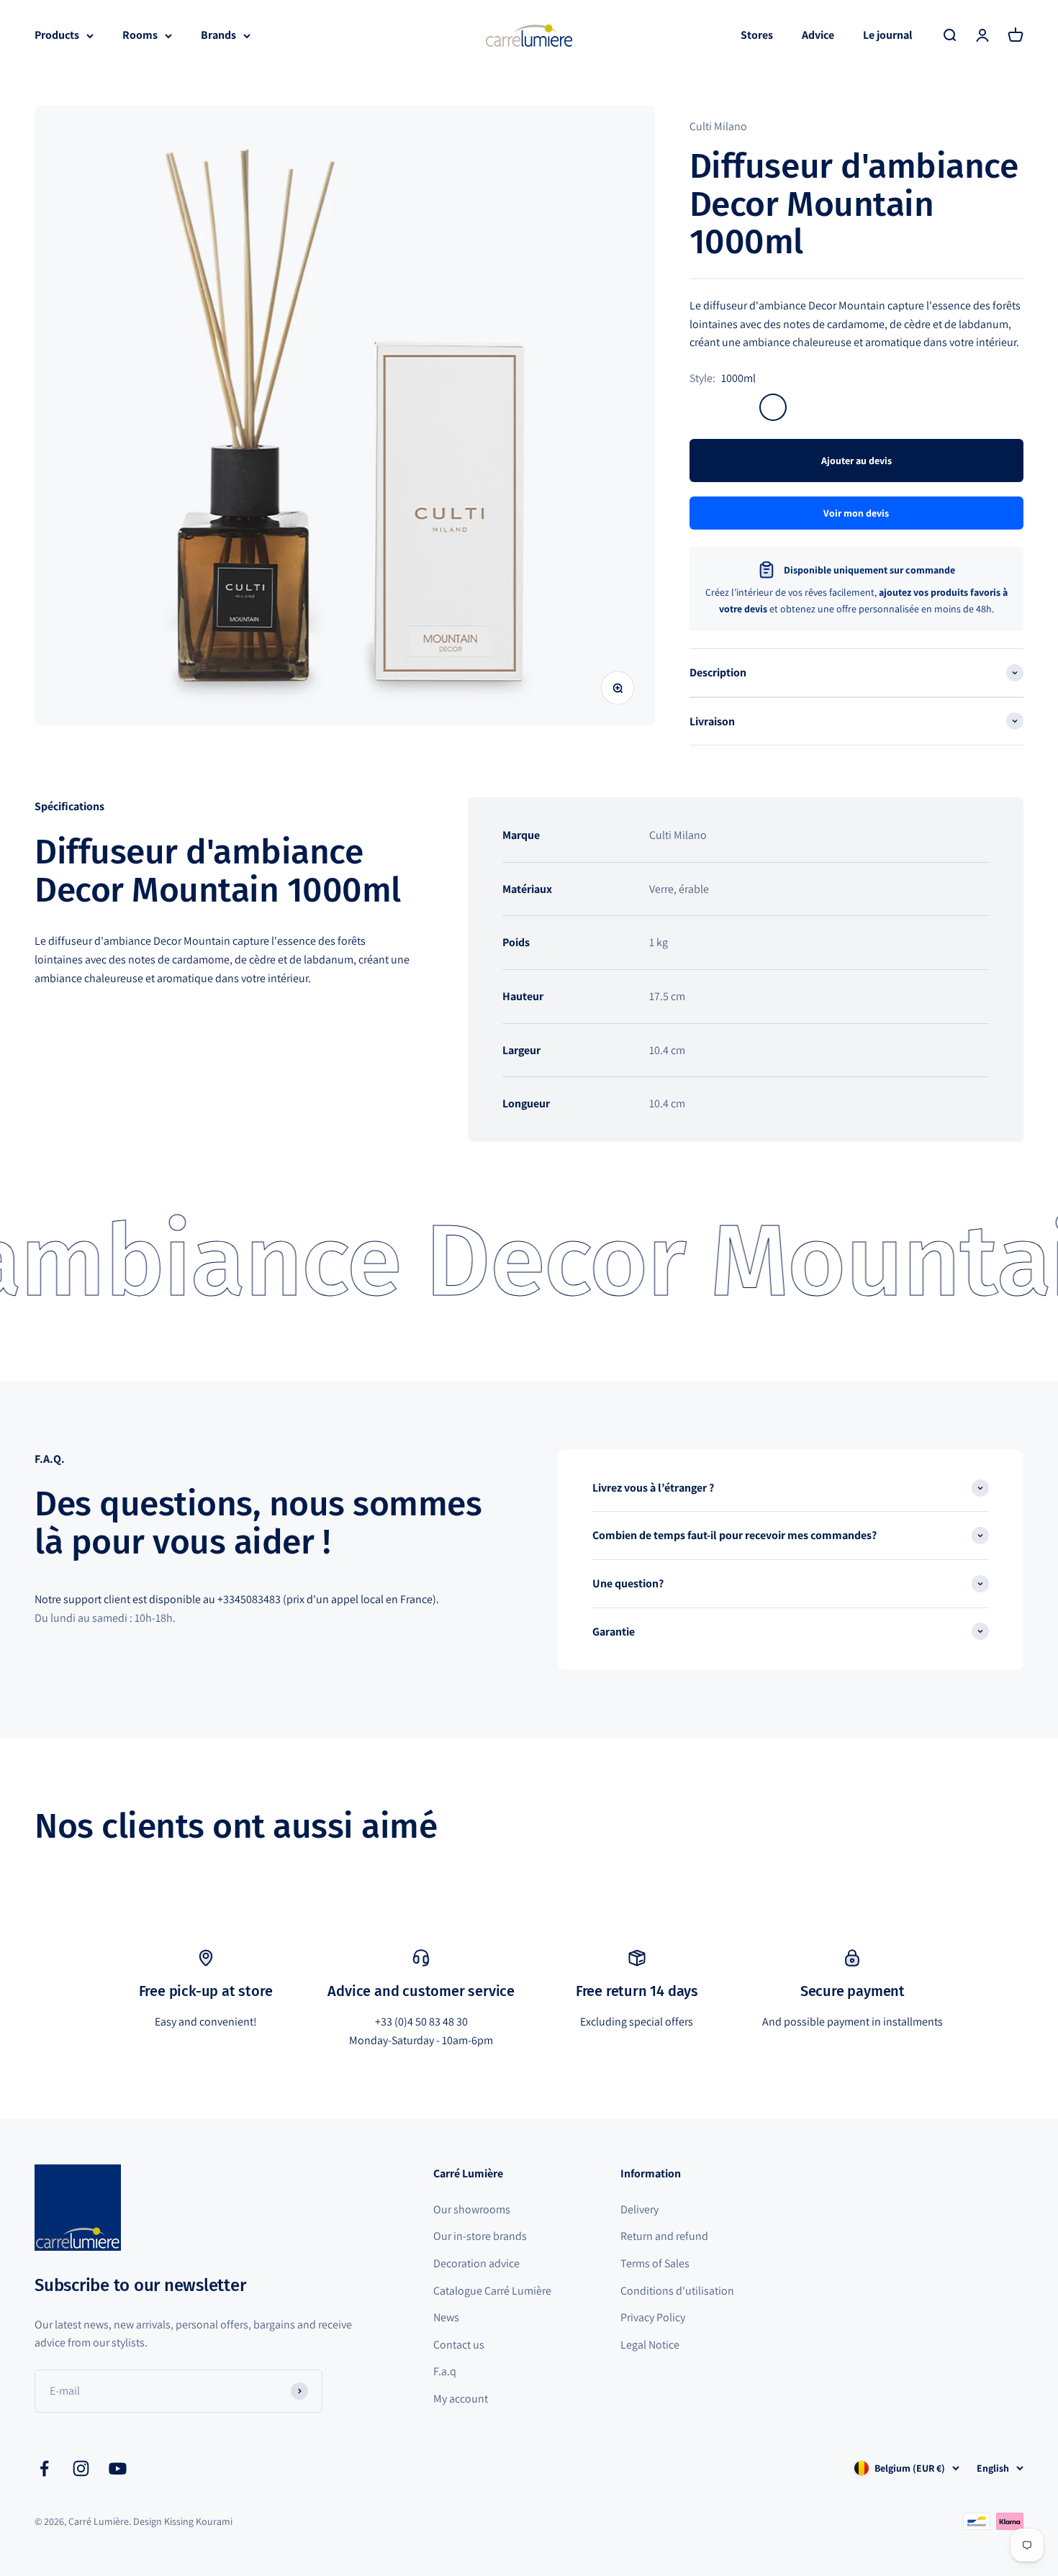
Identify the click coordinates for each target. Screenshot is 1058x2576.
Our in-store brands (480, 2236)
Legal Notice (650, 2345)
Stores (757, 35)
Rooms (140, 35)
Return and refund (664, 2236)
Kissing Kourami (198, 2521)
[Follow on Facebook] (44, 2468)
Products (57, 35)
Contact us (459, 2345)
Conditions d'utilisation (677, 2291)
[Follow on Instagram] (81, 2468)
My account (461, 2399)
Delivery (639, 2209)
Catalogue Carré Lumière (492, 2291)
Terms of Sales (655, 2263)
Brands (218, 35)
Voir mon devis (856, 513)
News (446, 2317)
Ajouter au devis (856, 461)
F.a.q (445, 2371)
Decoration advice (476, 2263)
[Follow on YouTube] (118, 2468)
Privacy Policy (653, 2317)
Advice (818, 35)
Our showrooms (472, 2209)
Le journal (888, 35)
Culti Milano (718, 126)
